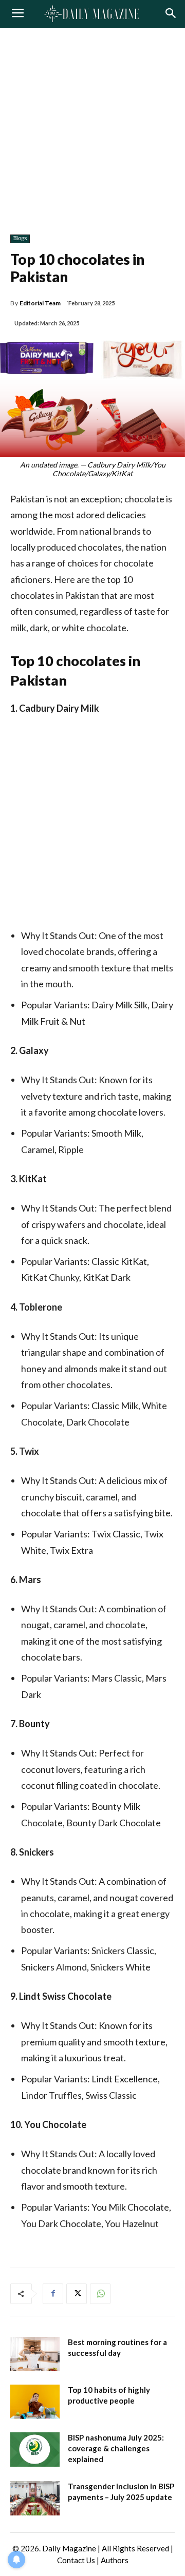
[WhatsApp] (100, 2294)
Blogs (20, 238)
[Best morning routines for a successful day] (35, 2354)
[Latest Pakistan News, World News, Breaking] (92, 14)
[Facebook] (53, 2294)
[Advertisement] (92, 126)
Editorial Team (40, 303)
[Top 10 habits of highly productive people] (35, 2402)
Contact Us (76, 2560)
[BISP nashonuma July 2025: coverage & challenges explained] (35, 2450)
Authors (115, 2560)
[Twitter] (77, 2294)
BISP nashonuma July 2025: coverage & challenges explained (116, 2448)
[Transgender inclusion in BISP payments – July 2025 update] (35, 2498)
